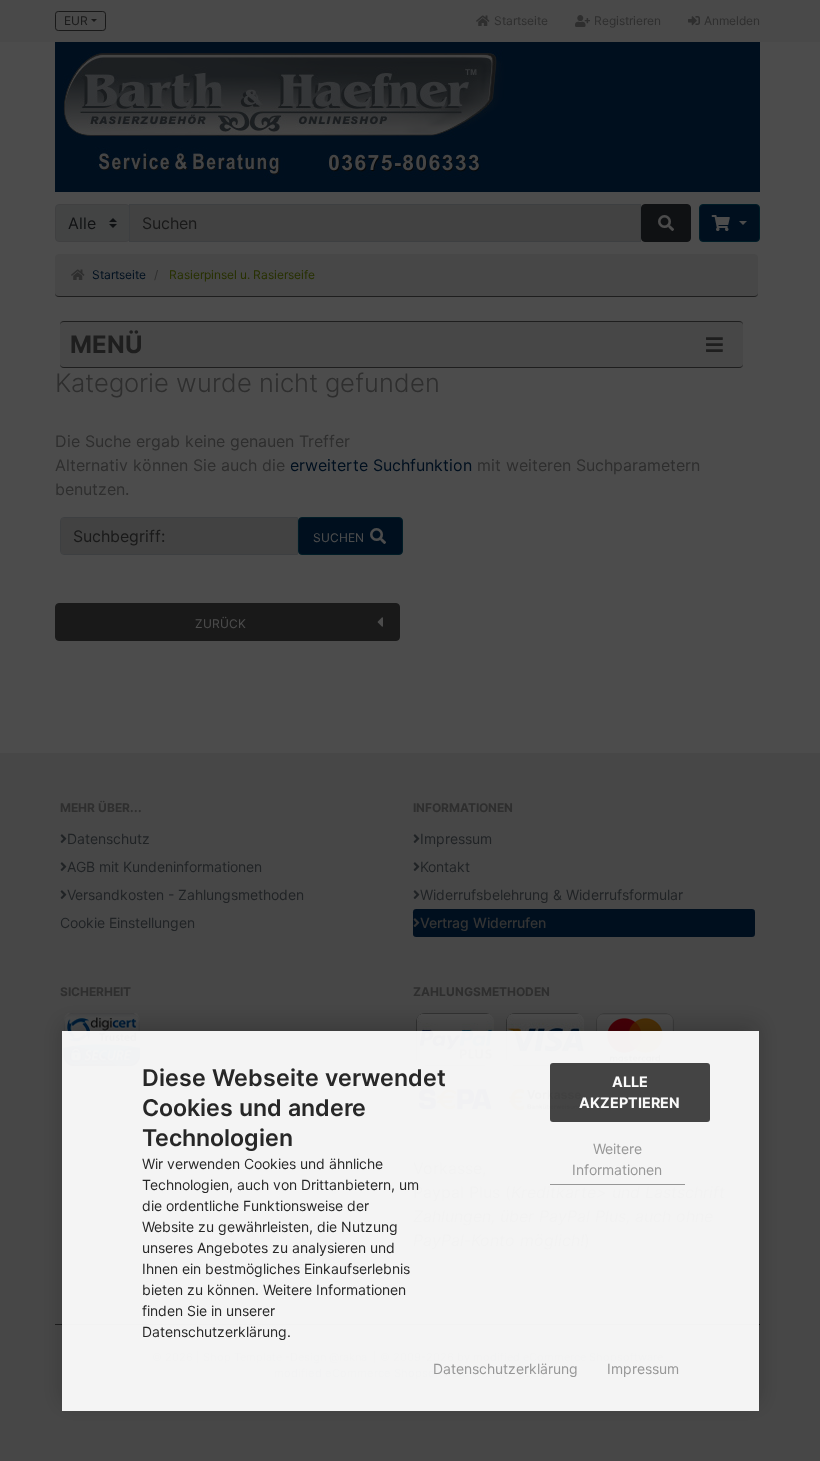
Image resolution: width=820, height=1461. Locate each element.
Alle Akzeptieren (629, 1092)
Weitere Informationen (617, 1159)
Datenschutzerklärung (505, 1368)
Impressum (643, 1368)
